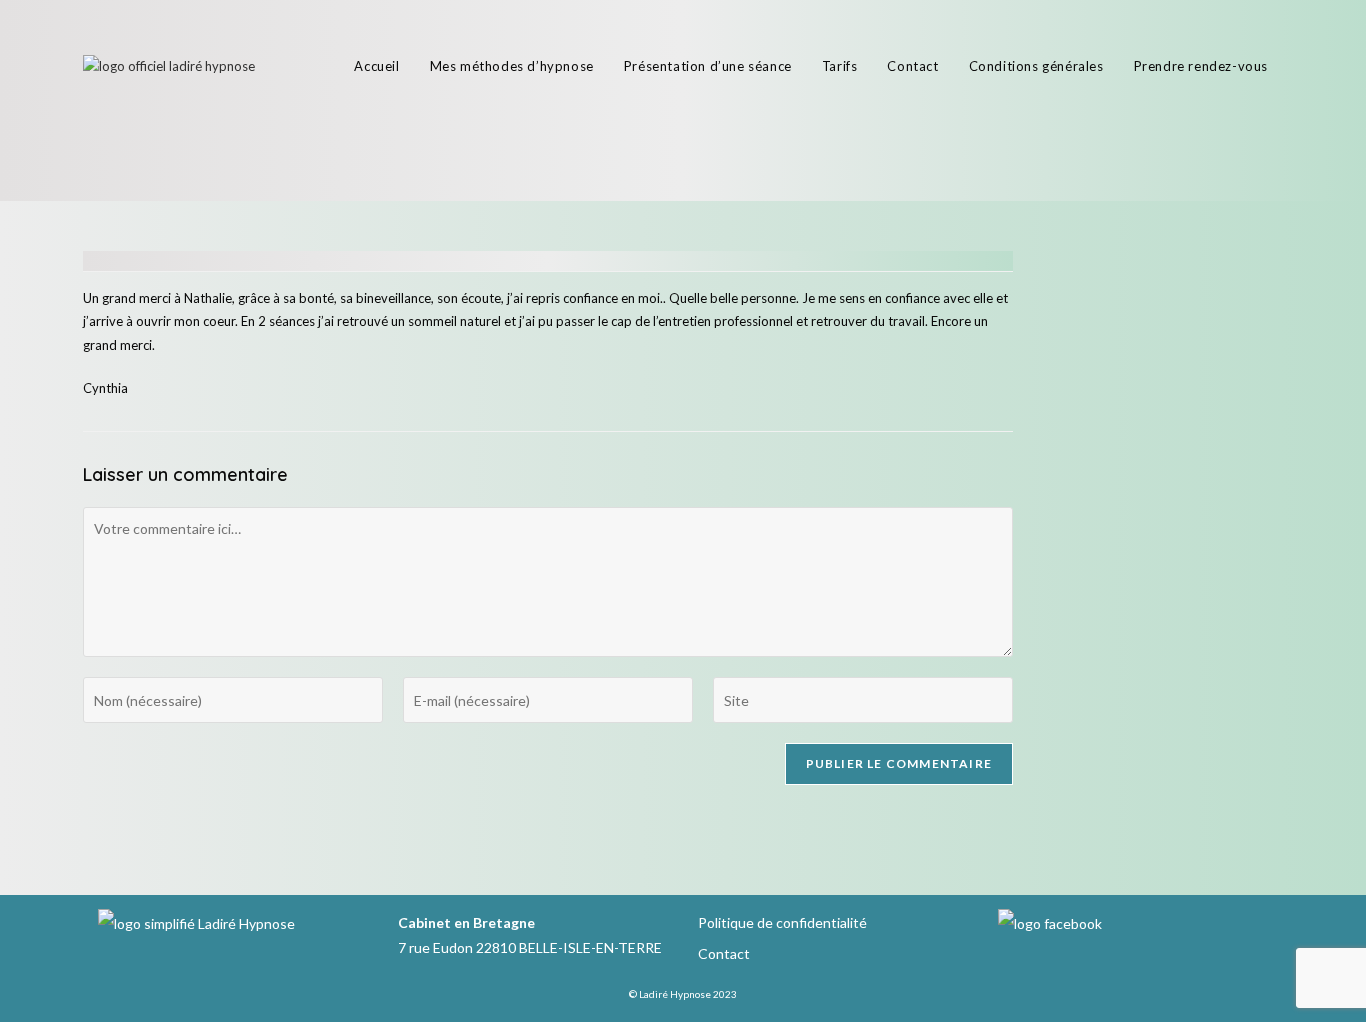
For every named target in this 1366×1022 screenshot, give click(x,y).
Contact (724, 953)
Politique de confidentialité (782, 922)
